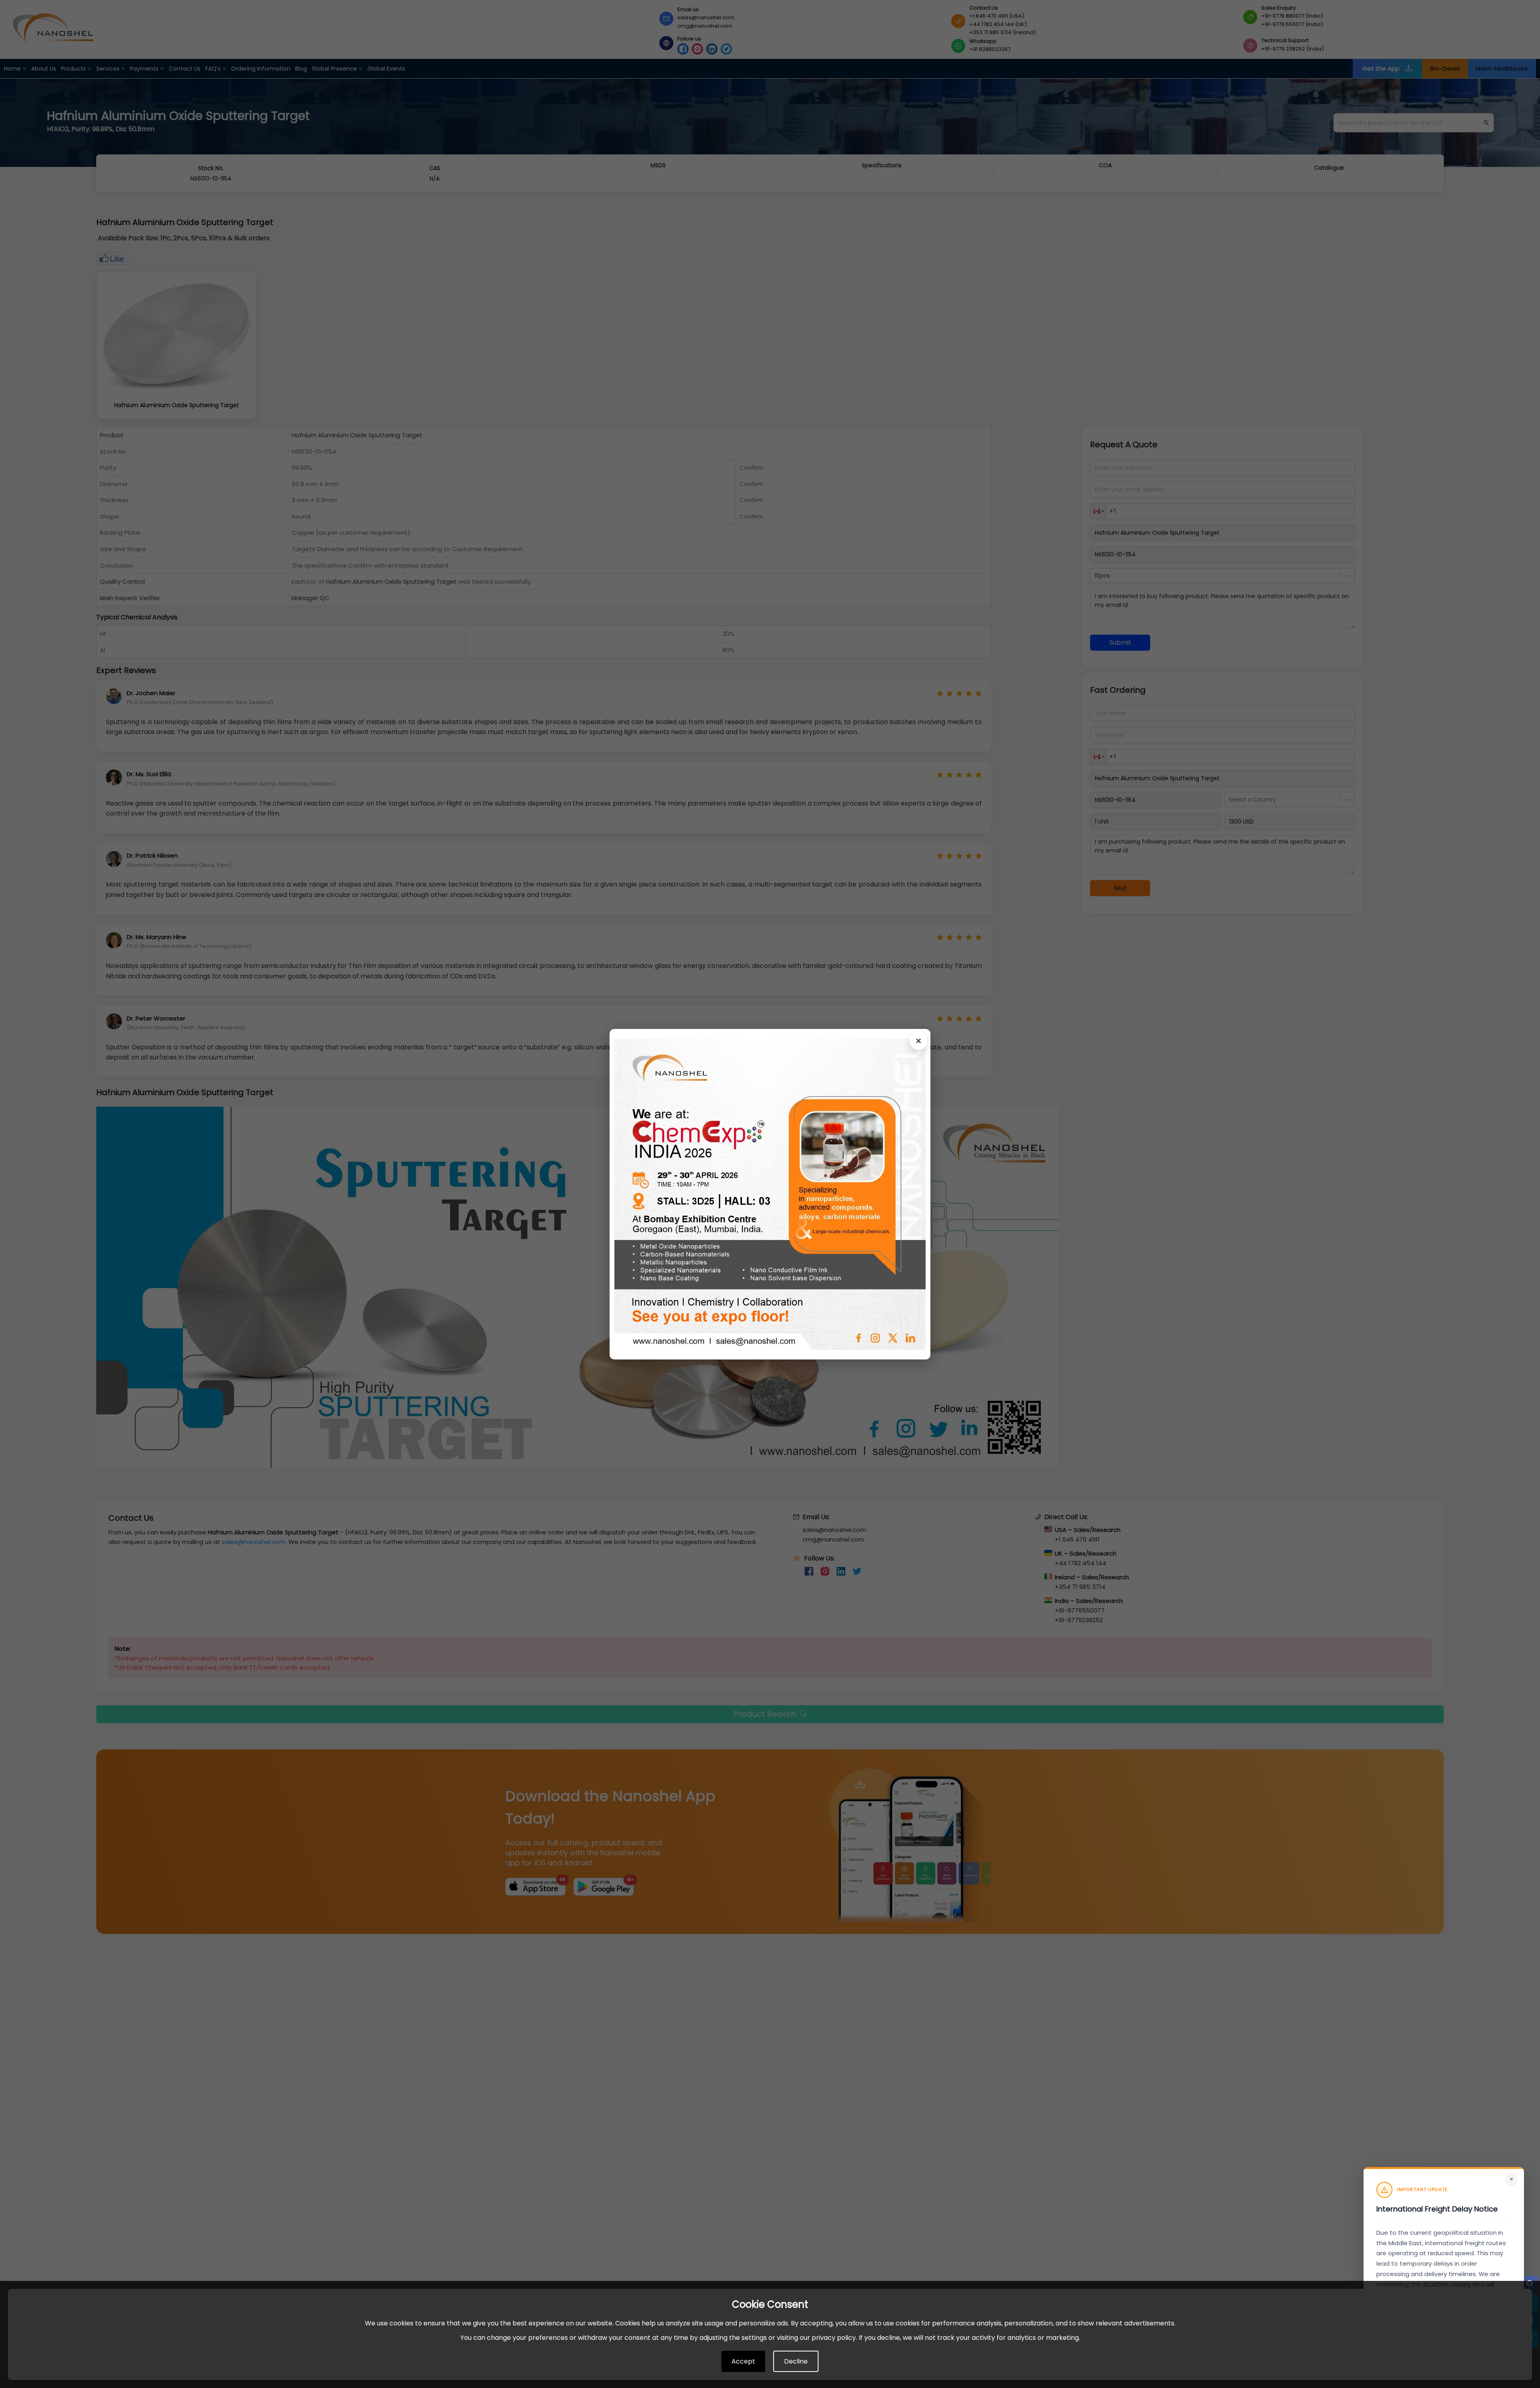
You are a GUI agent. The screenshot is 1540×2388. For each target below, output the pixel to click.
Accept (743, 2361)
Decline (796, 2361)
